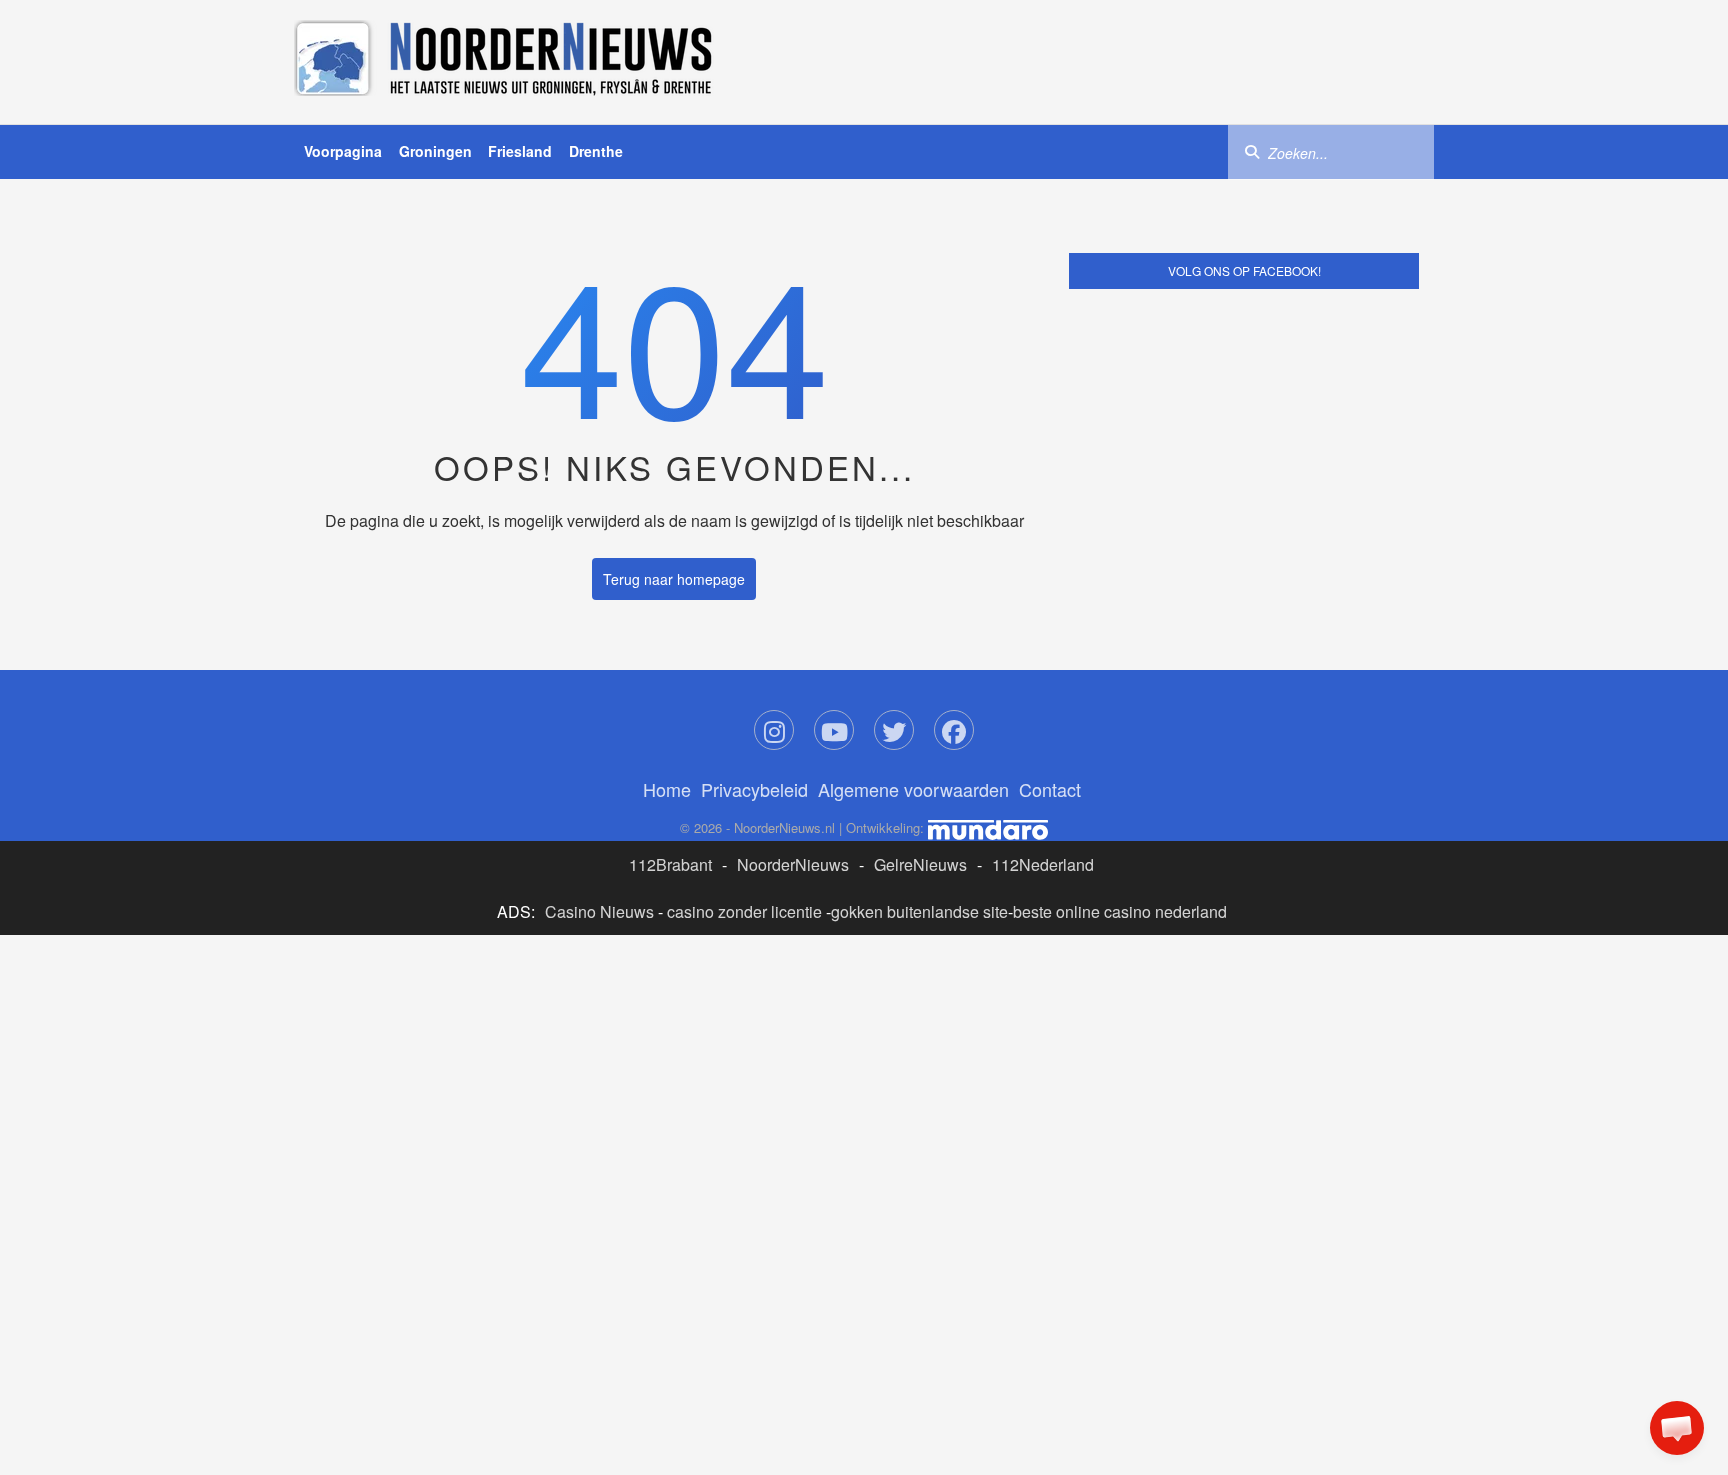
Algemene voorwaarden (913, 789)
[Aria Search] (1252, 151)
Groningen (435, 151)
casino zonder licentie (744, 911)
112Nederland (1043, 864)
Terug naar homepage (674, 579)
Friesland (520, 151)
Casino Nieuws (599, 911)
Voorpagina (343, 151)
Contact (1050, 789)
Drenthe (596, 151)
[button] (1677, 1428)
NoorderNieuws (793, 864)
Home (667, 789)
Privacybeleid (754, 789)
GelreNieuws (920, 864)
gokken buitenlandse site (919, 911)
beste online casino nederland (1120, 911)
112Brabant (670, 864)
